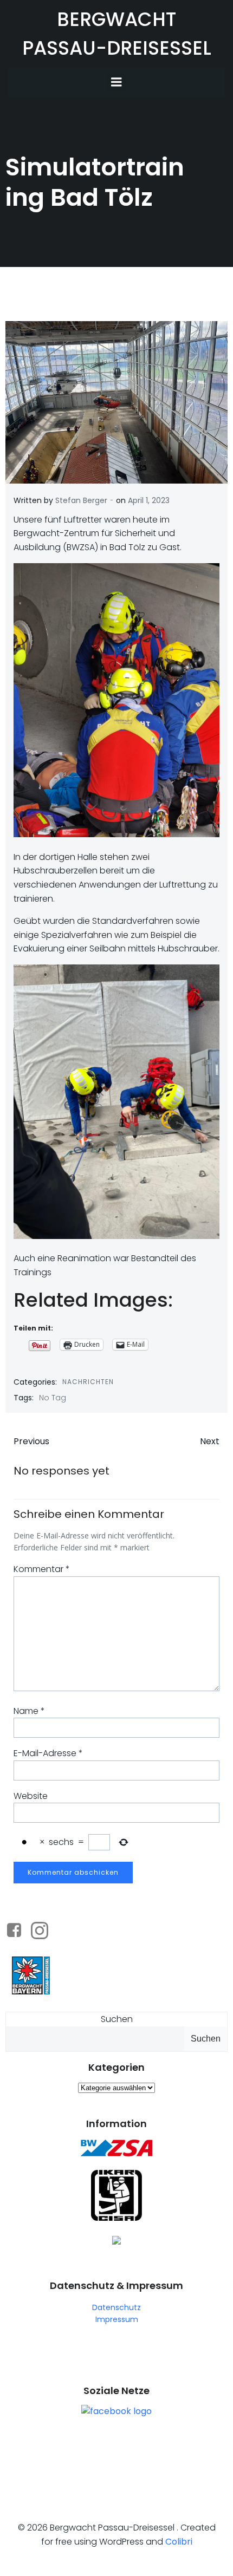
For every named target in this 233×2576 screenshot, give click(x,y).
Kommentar (42, 1569)
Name (29, 1711)
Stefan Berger (81, 500)
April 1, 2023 (149, 500)
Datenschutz (116, 2307)
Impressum (117, 2319)
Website (31, 1796)
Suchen (117, 2019)
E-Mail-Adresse (48, 1753)
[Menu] (116, 82)
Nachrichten (88, 1382)
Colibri (179, 2542)
